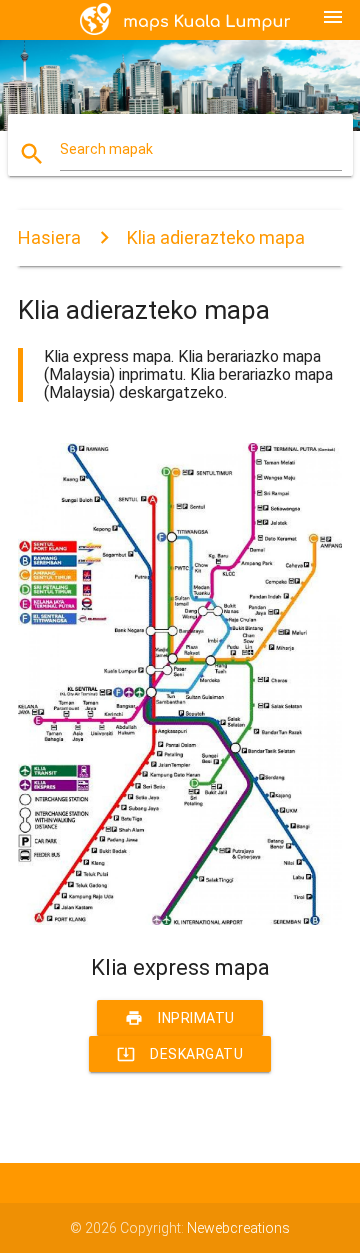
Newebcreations (238, 1228)
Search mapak (106, 149)
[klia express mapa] (180, 920)
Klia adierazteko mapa (216, 237)
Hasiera (49, 237)
